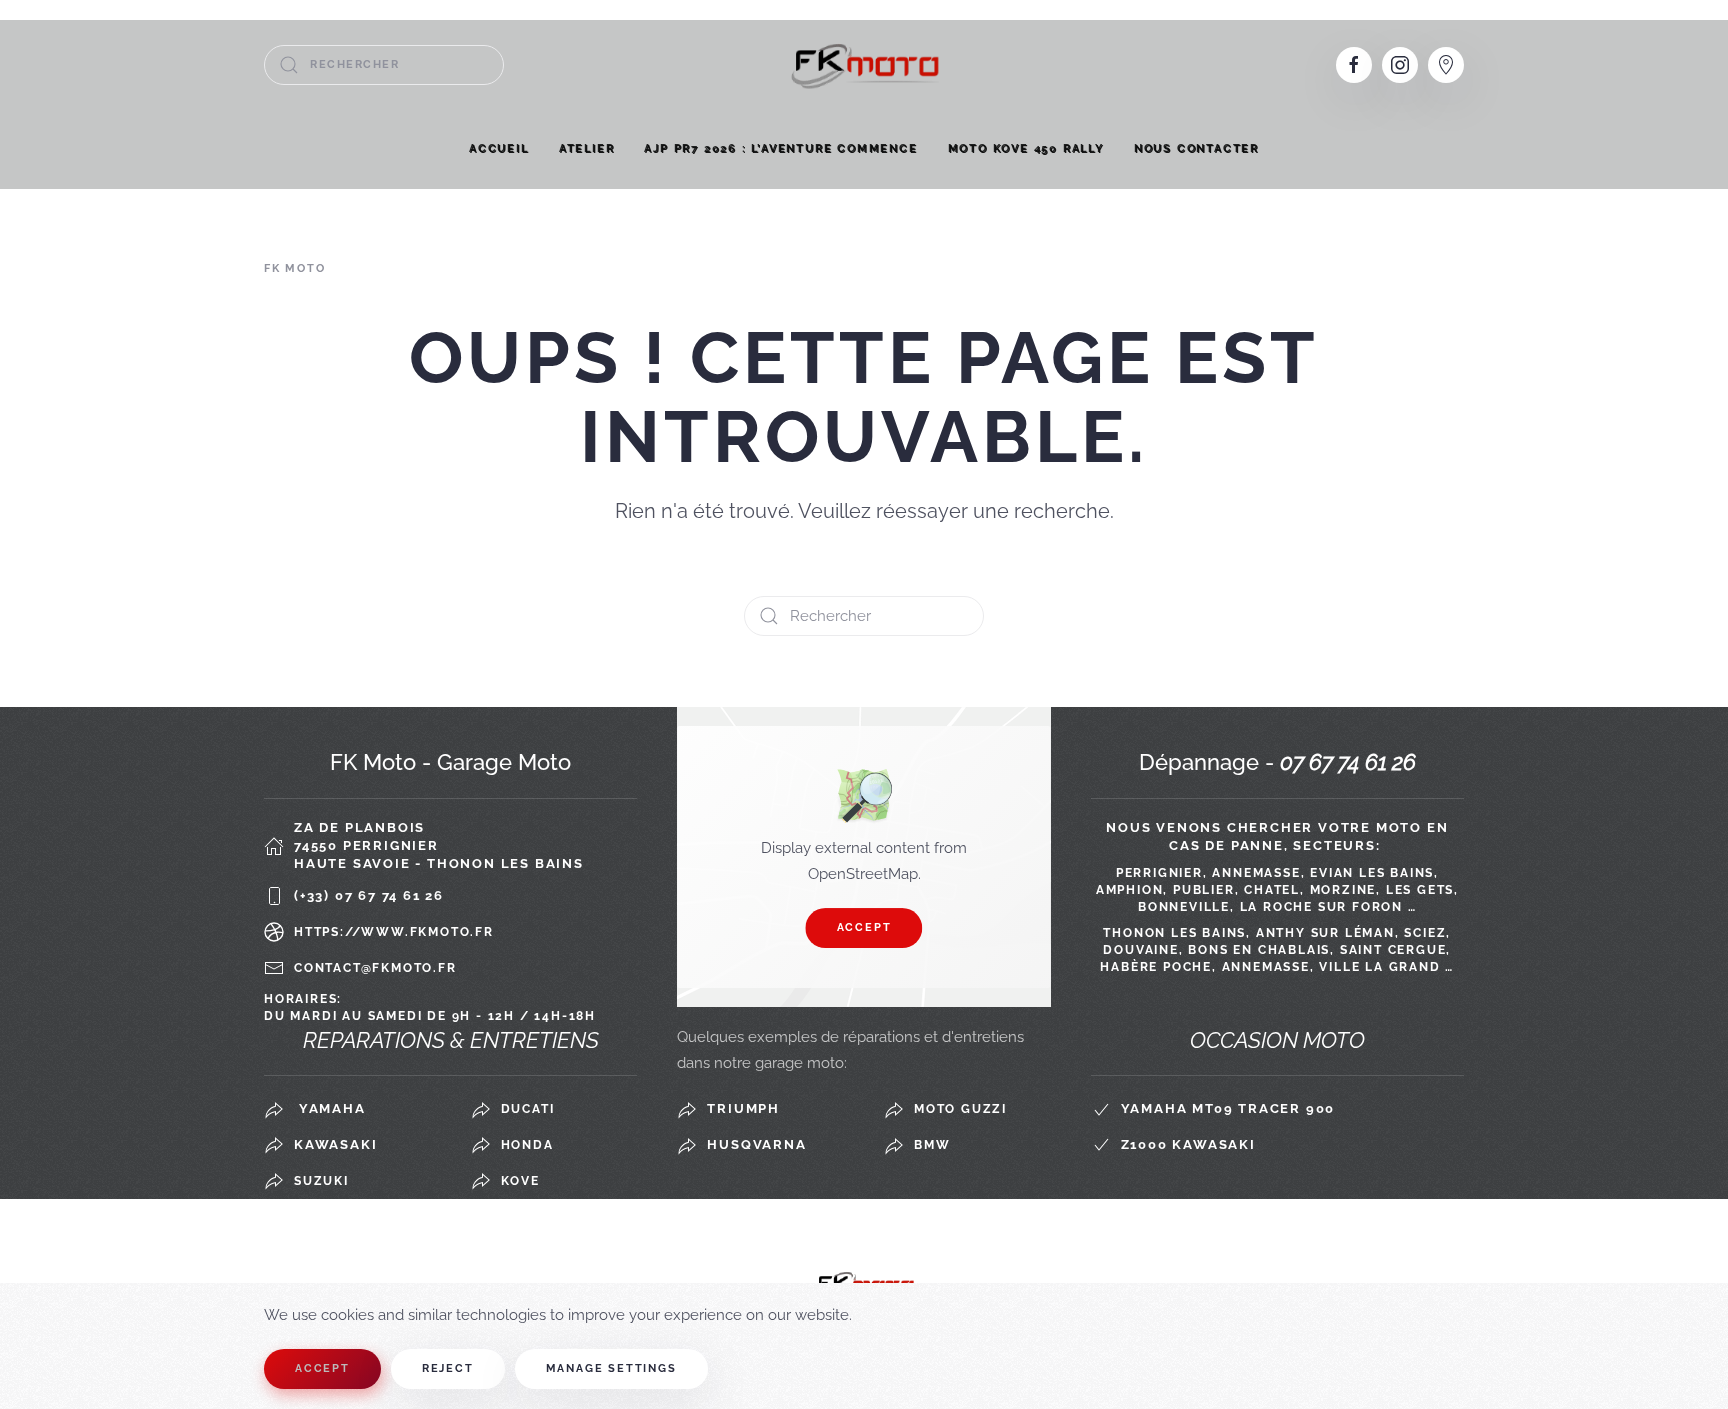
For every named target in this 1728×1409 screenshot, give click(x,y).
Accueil (499, 148)
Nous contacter (1196, 148)
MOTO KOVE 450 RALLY (1026, 148)
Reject (448, 1368)
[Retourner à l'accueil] (864, 64)
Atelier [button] (587, 148)
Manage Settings (611, 1368)
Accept (864, 927)
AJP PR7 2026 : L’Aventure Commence (780, 148)
